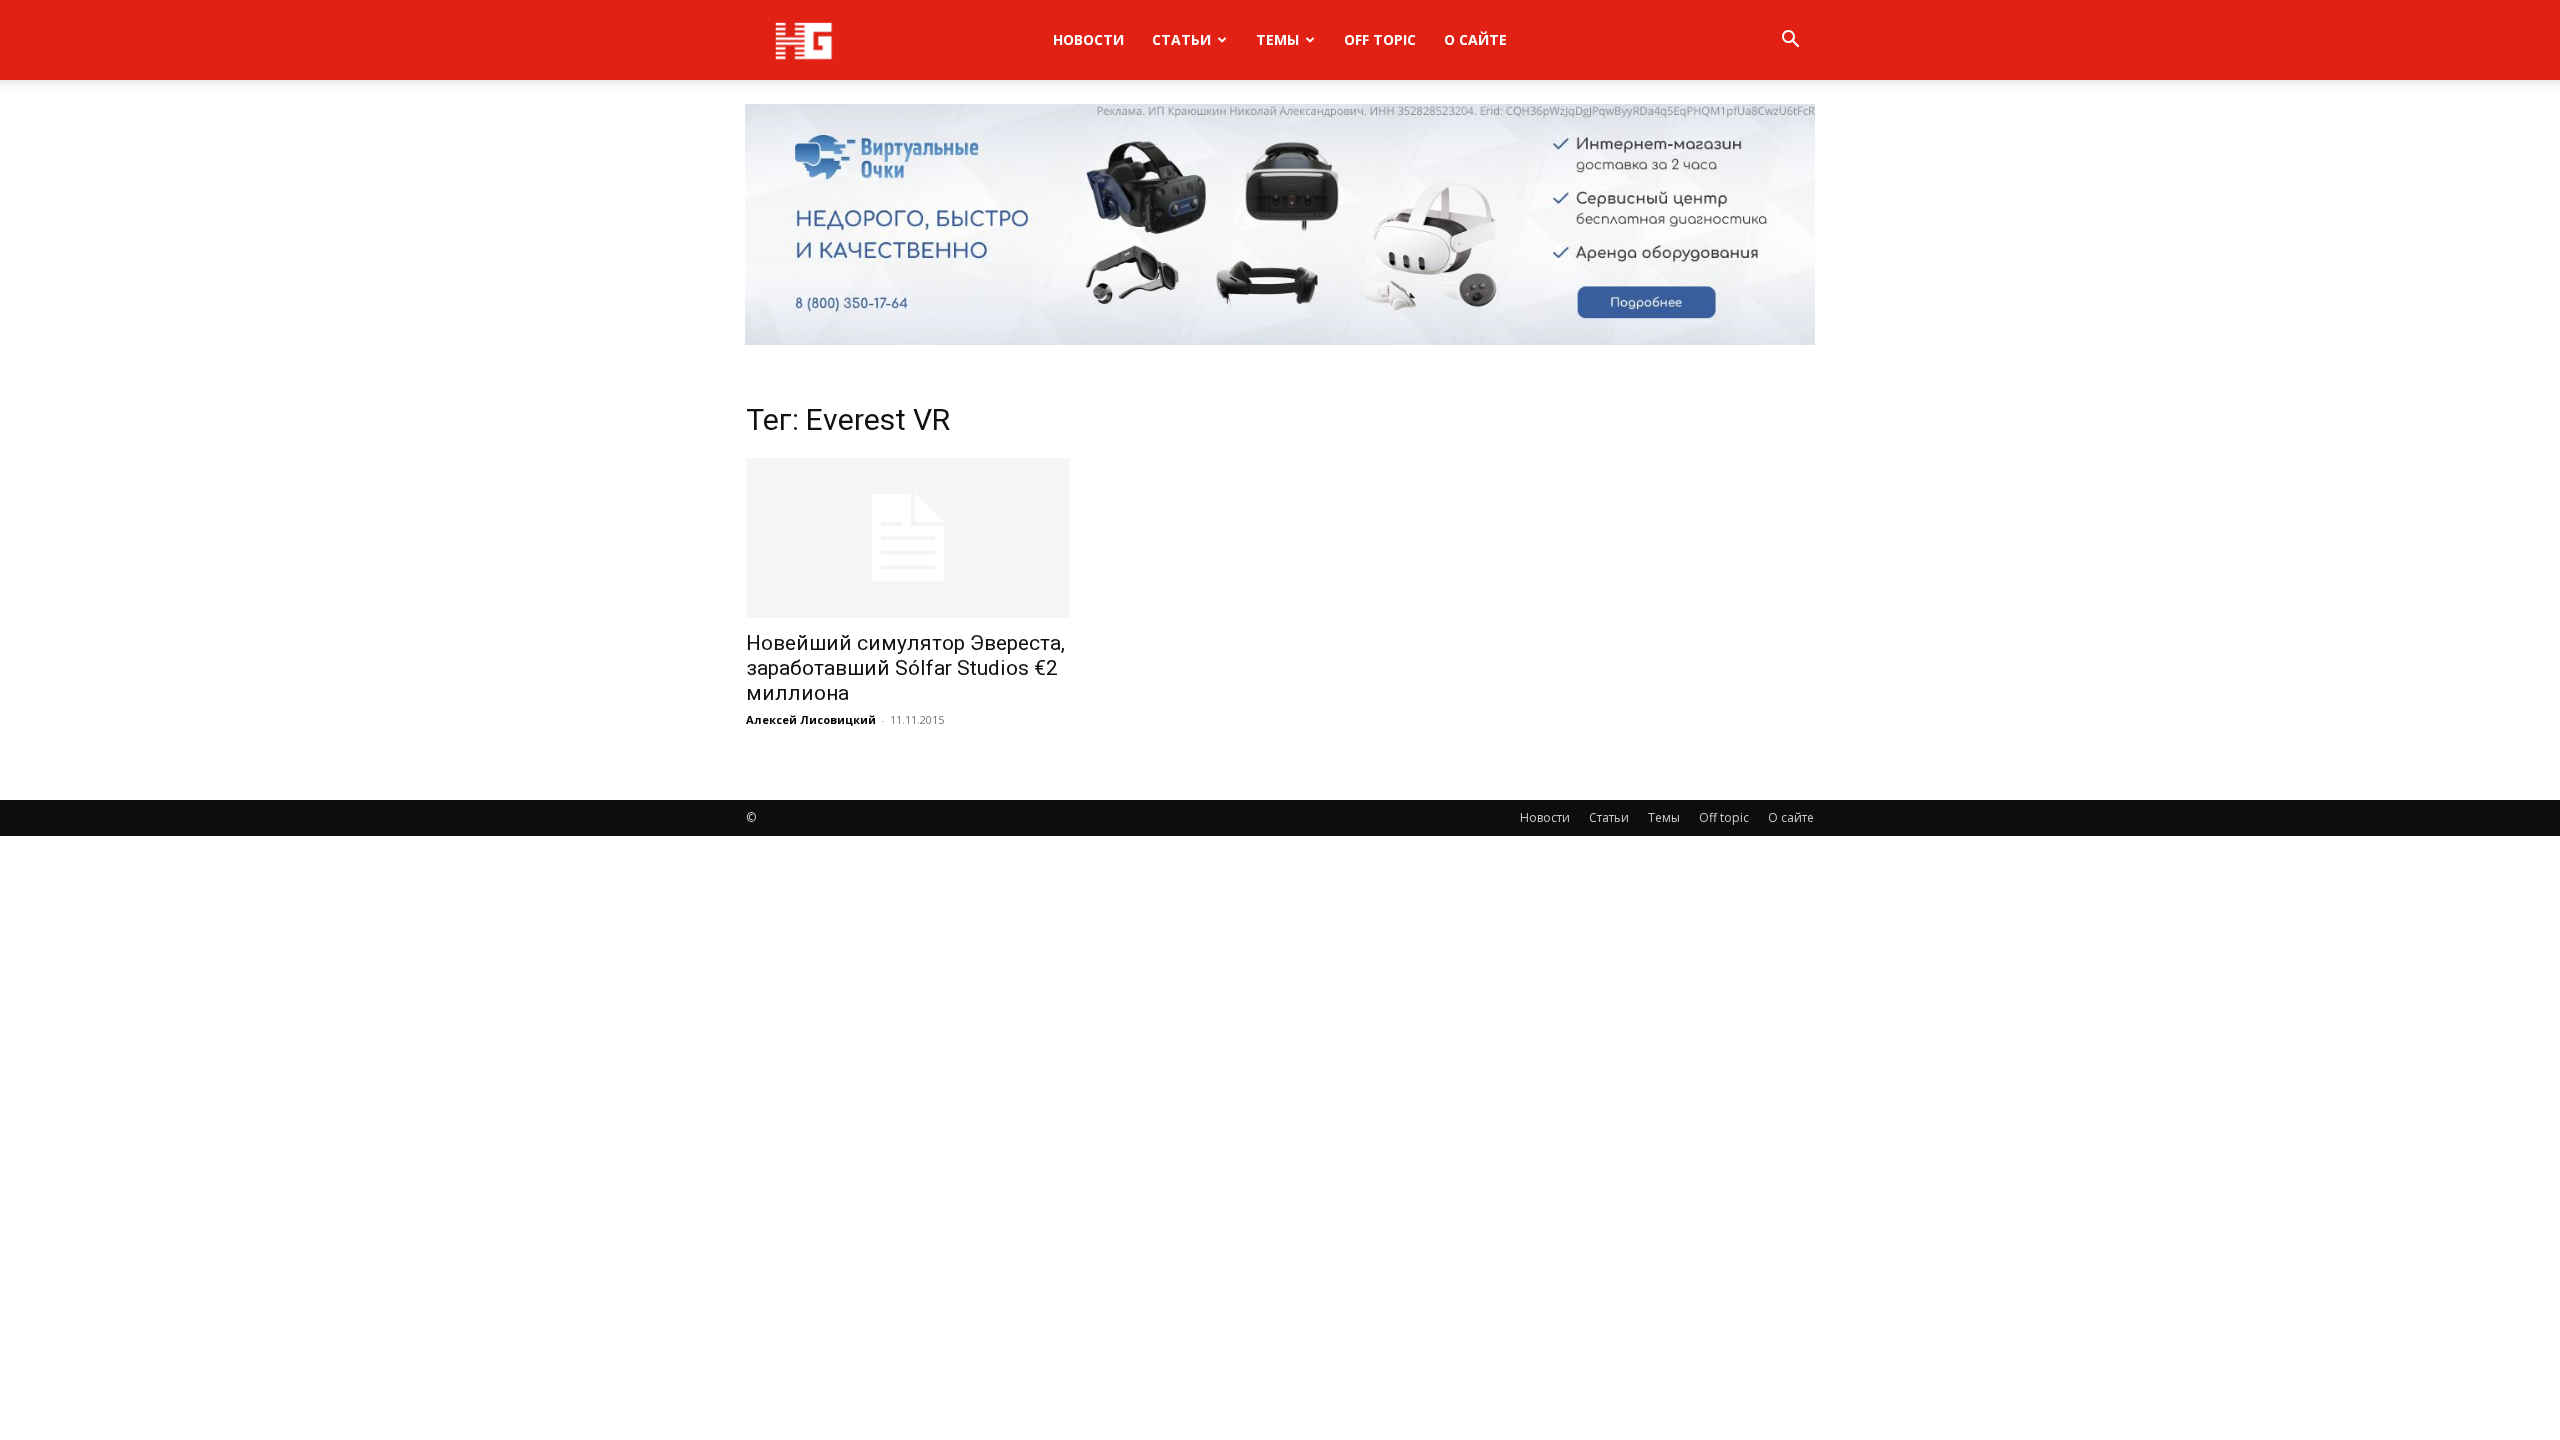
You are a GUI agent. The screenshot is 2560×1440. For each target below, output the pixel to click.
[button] (1790, 41)
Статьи (1181, 39)
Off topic (1380, 39)
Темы (1277, 39)
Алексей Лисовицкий (811, 719)
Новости (1088, 39)
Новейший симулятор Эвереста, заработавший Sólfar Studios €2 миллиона (905, 668)
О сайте (1475, 39)
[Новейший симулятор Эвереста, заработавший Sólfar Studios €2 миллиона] (908, 538)
